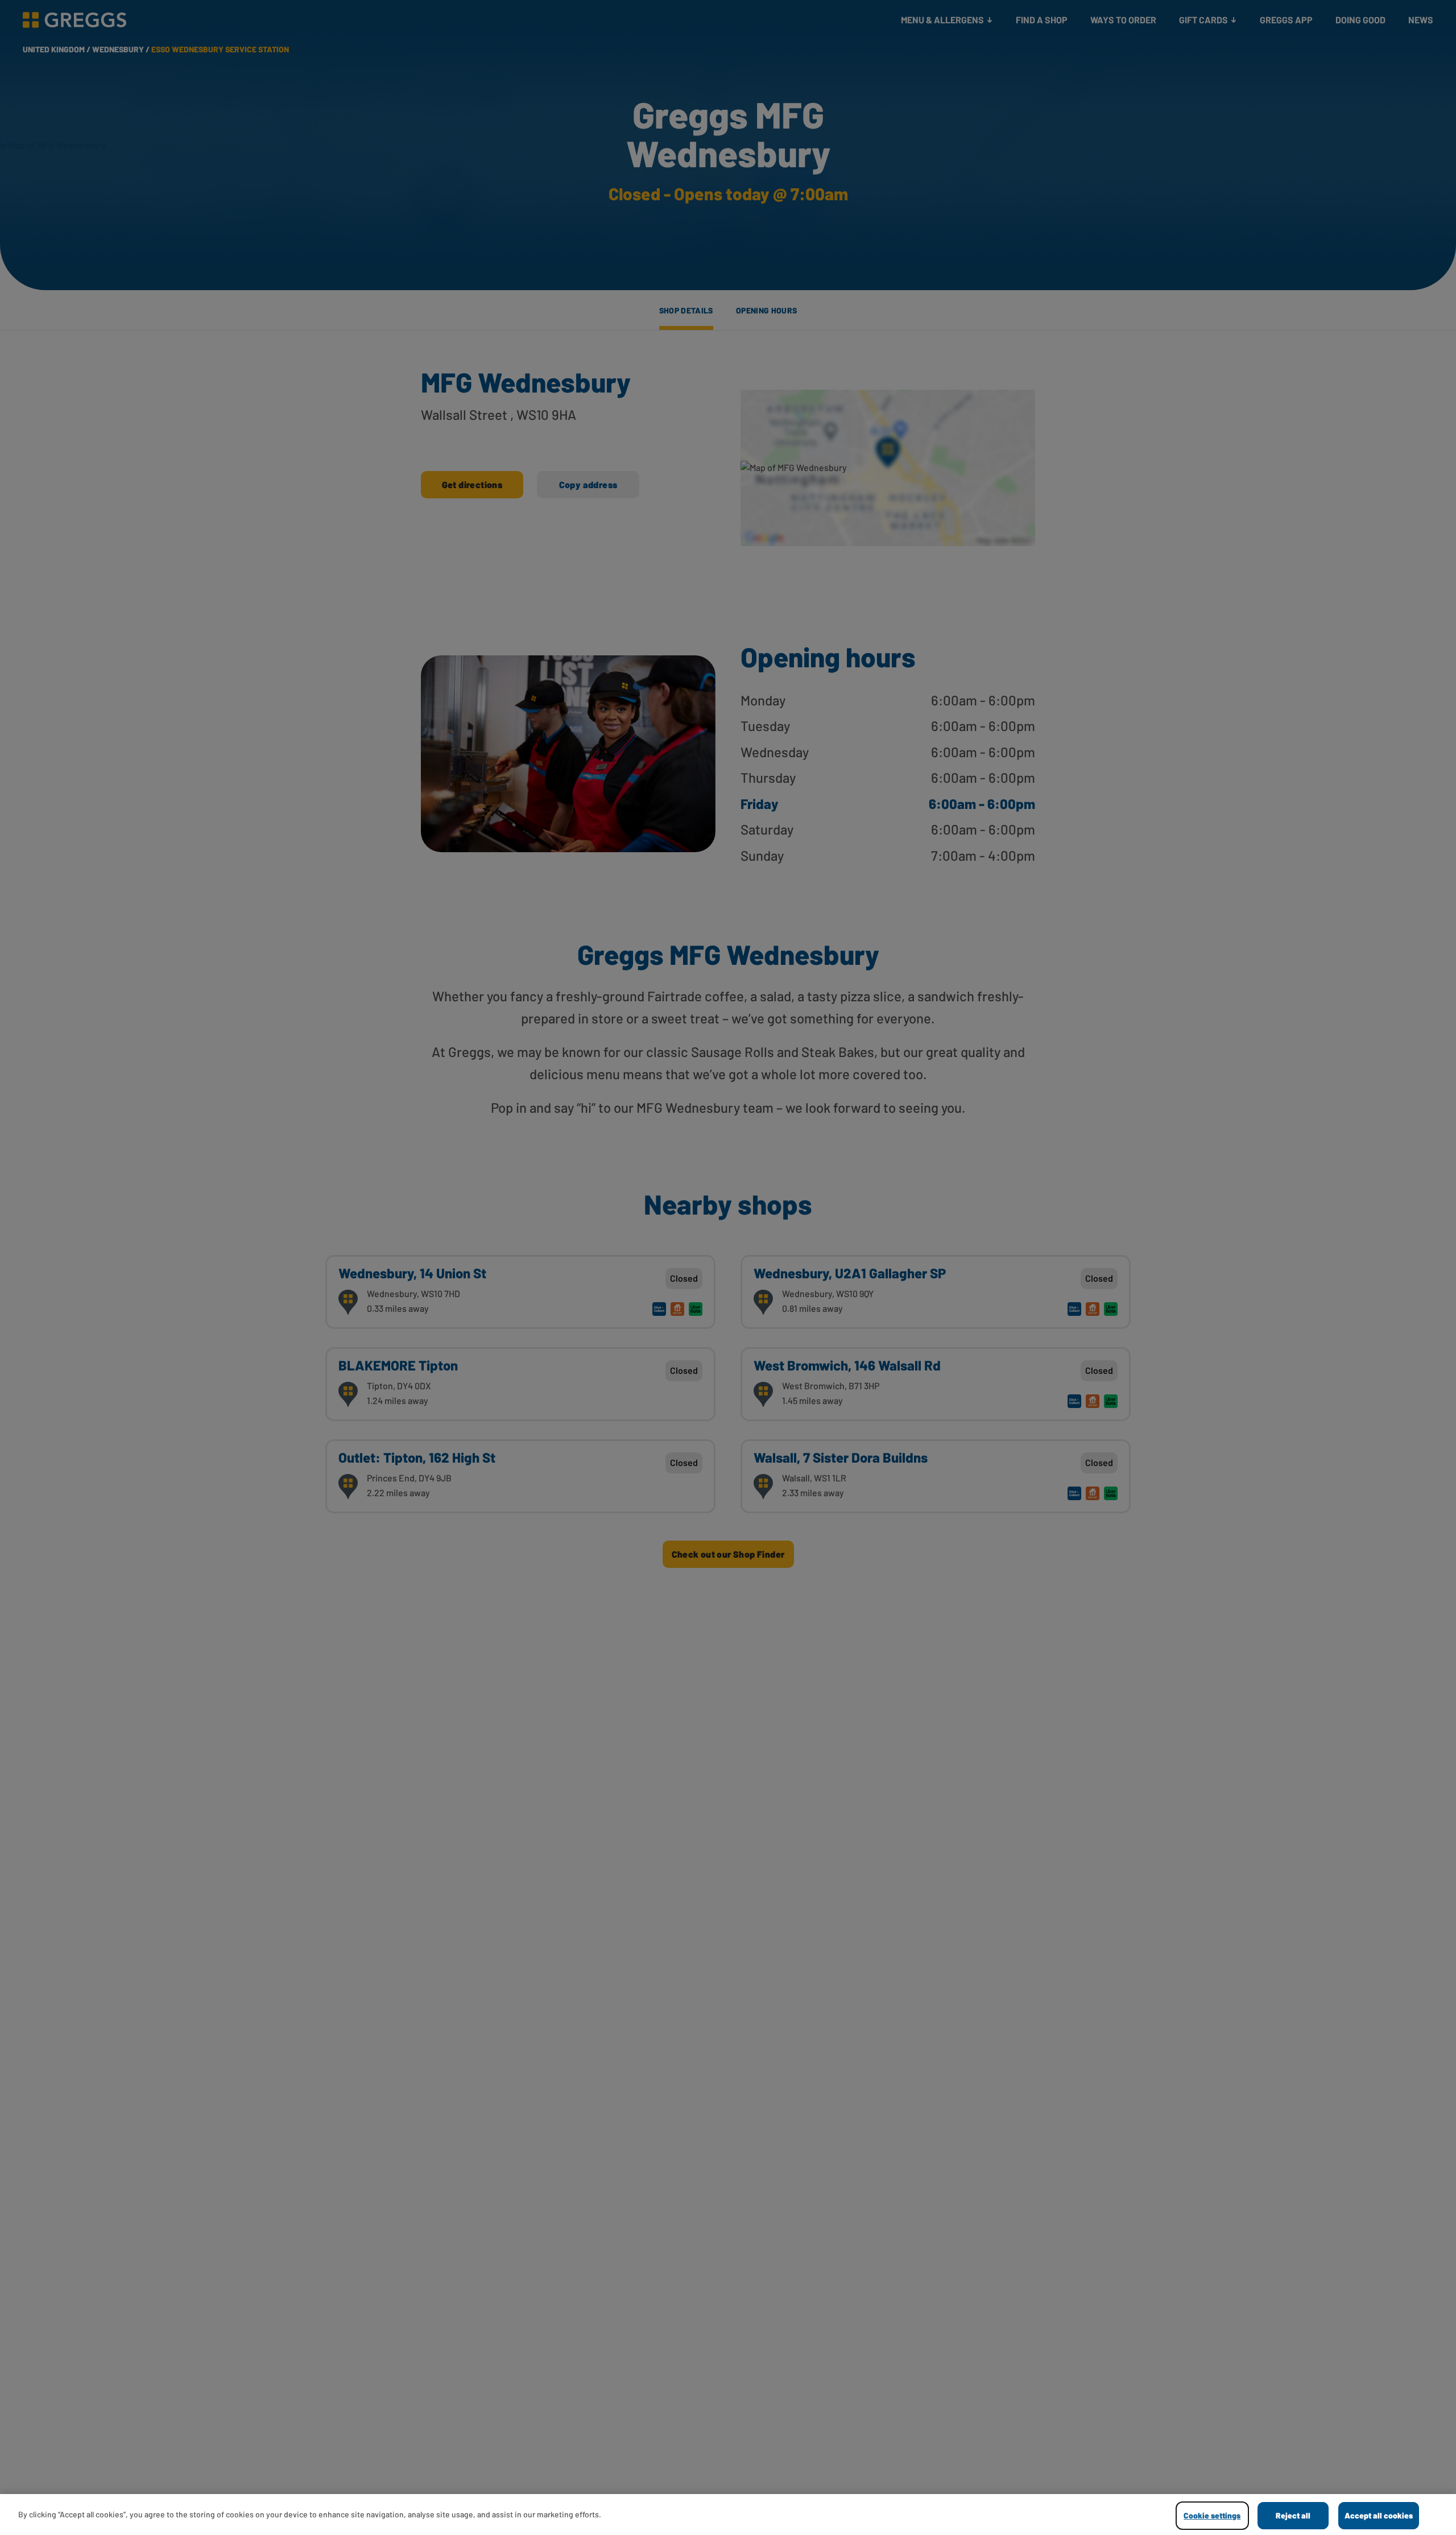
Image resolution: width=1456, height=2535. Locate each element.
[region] (728, 2515)
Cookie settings (1212, 2515)
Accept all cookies (1379, 2515)
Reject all (1293, 2515)
